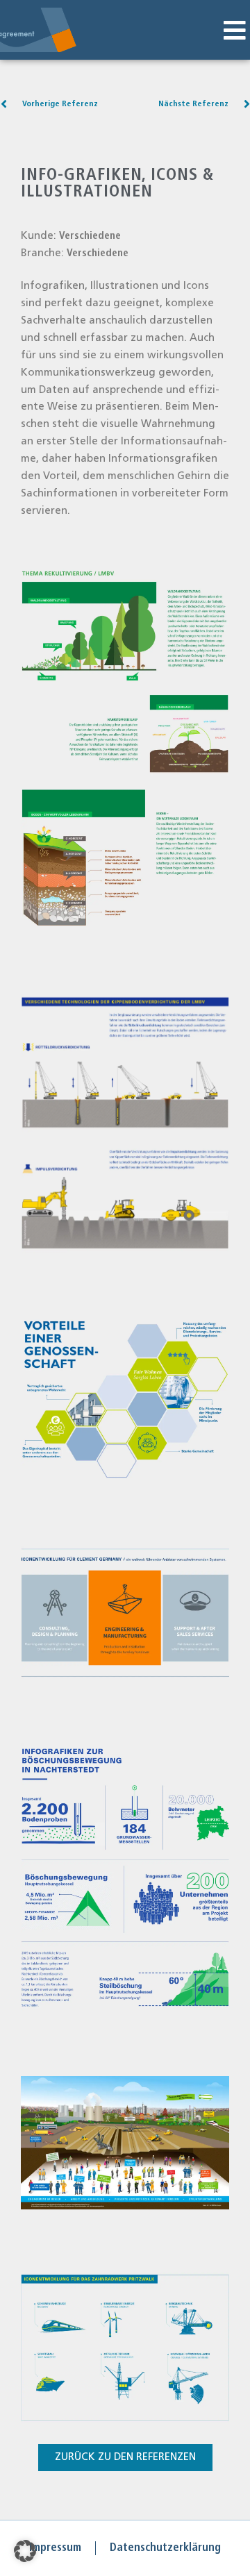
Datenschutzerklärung (165, 2548)
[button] (234, 31)
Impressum (55, 2548)
